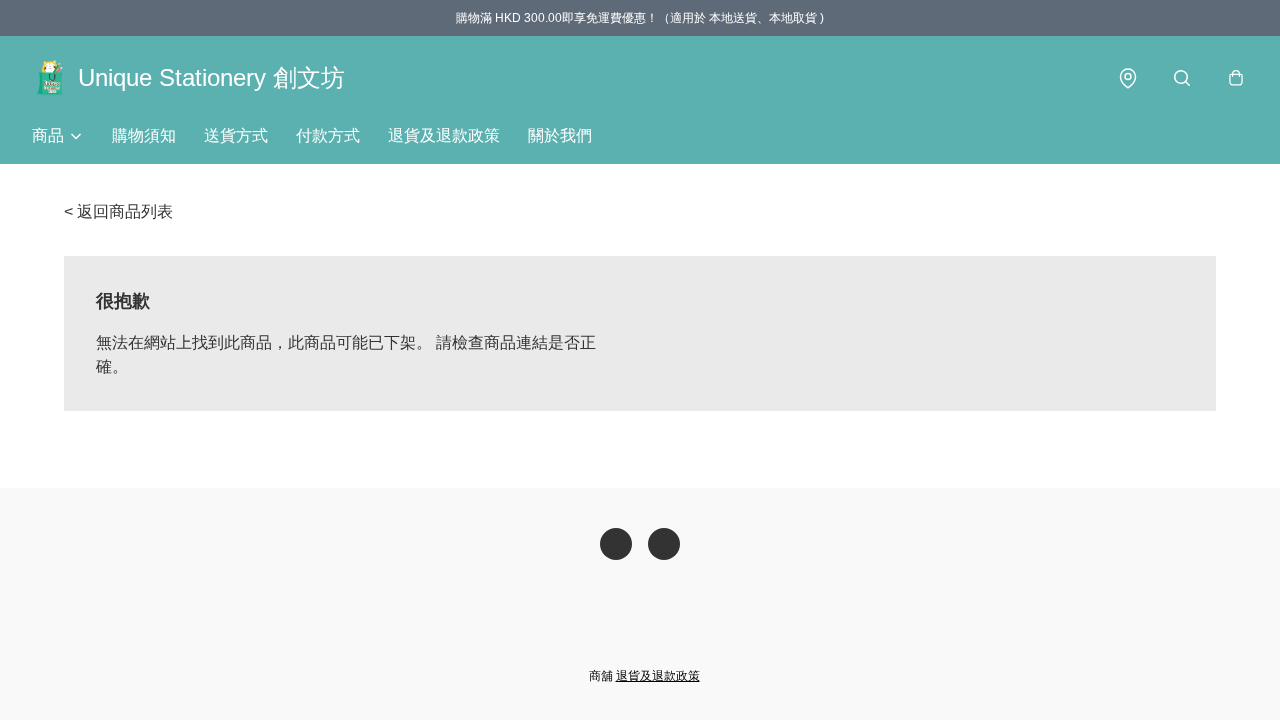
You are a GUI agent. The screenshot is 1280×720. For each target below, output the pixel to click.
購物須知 (144, 135)
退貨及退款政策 (444, 135)
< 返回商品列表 (118, 211)
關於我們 (560, 135)
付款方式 (328, 135)
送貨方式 (236, 135)
